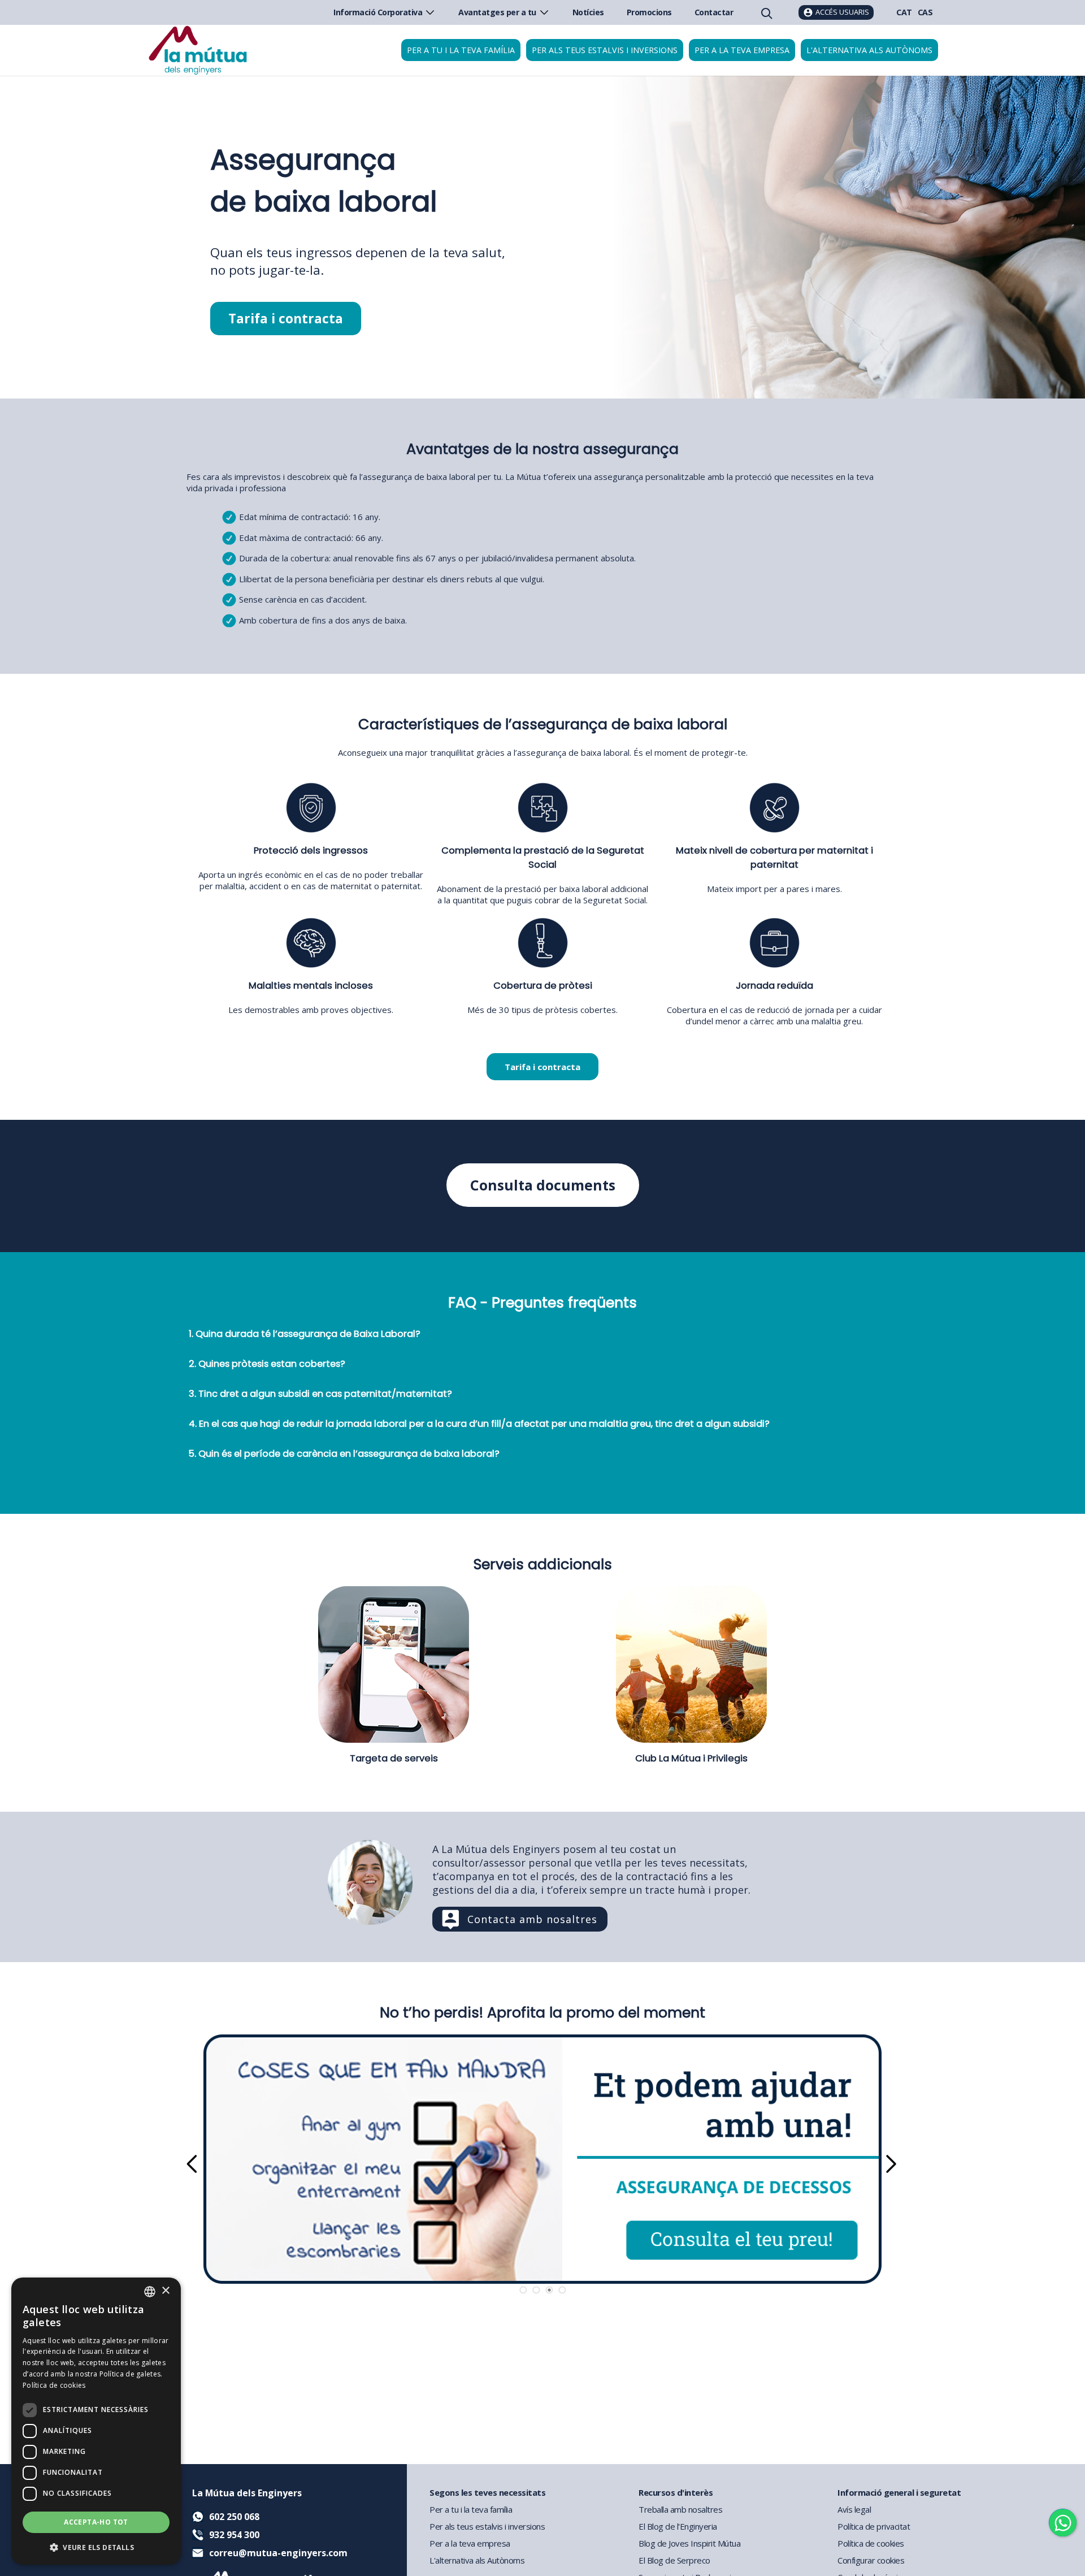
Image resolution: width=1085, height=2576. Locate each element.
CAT (904, 12)
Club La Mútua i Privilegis (691, 1758)
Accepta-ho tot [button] (96, 2522)
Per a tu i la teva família (461, 50)
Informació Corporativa (378, 12)
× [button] (165, 2291)
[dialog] (96, 2421)
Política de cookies (871, 2543)
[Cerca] (766, 12)
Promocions (649, 12)
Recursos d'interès (676, 2492)
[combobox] (150, 2292)
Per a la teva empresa (742, 50)
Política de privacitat (874, 2526)
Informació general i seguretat (899, 2492)
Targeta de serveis (394, 1758)
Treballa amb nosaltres (680, 2509)
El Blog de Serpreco (674, 2560)
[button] (96, 2547)
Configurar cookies (871, 2560)
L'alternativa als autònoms (869, 50)
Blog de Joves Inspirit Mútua (689, 2543)
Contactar (714, 12)
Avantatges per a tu (497, 12)
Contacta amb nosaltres (532, 1919)
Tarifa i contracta (286, 319)
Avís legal (854, 2509)
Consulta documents (543, 1185)
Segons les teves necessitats (487, 2492)
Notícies (588, 12)
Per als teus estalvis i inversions (605, 50)
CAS (925, 12)
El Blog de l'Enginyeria (678, 2526)
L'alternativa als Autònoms (477, 2560)
